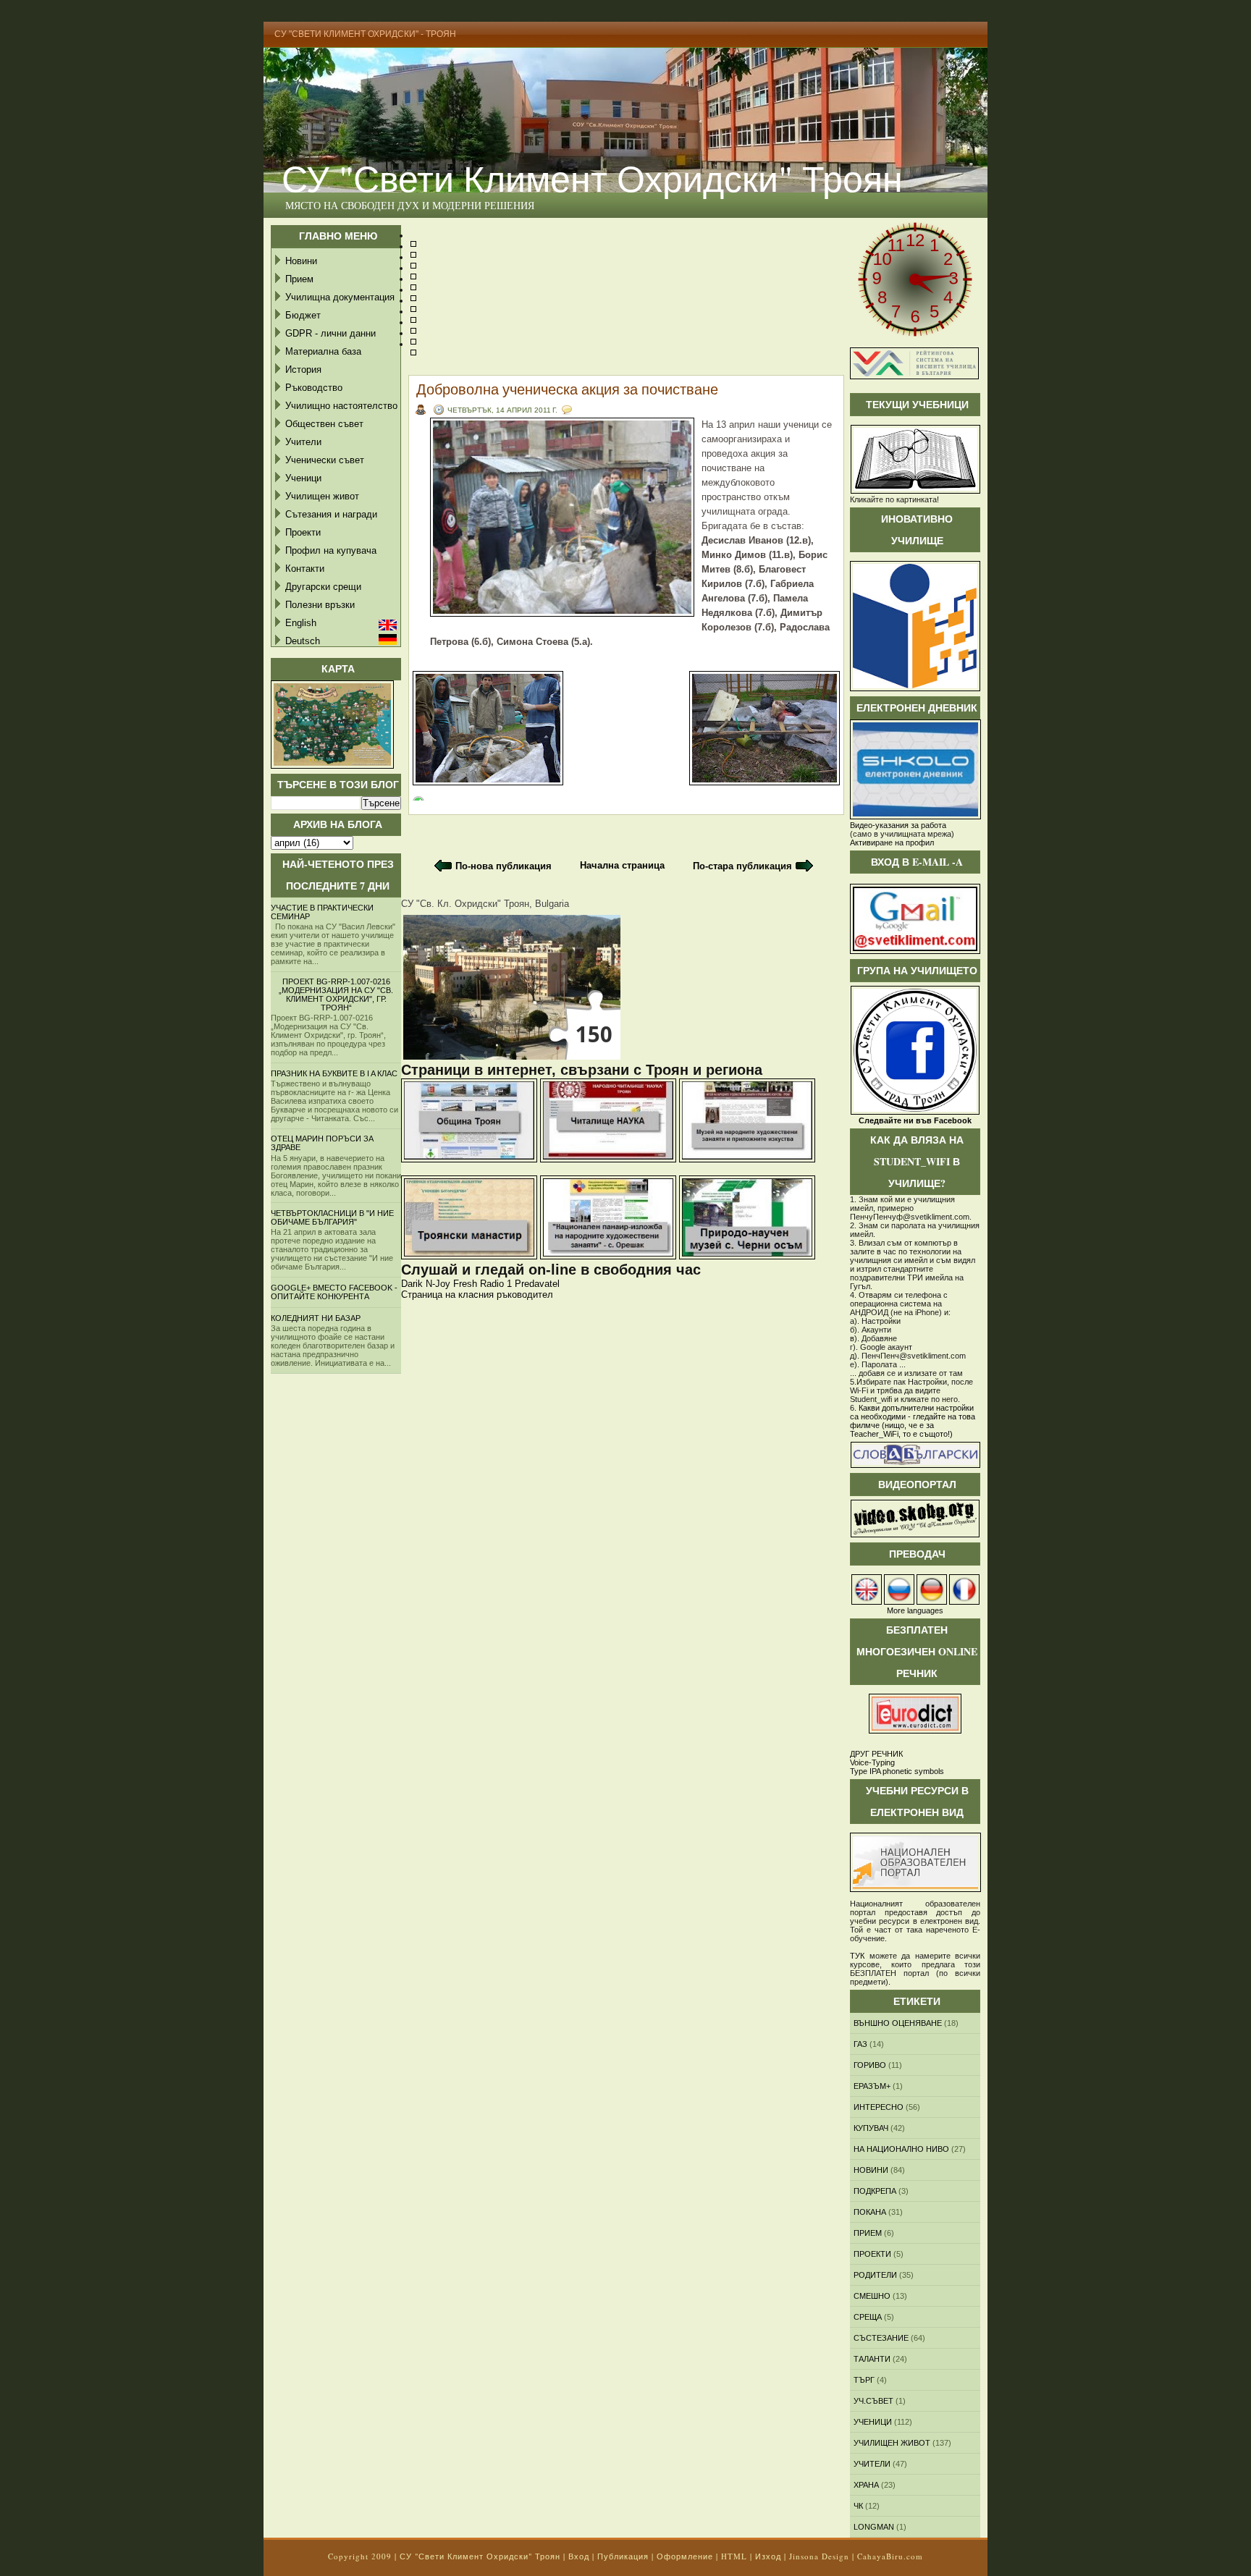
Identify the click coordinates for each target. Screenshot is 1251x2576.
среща (868, 2317)
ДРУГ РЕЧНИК (876, 1754)
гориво (870, 2065)
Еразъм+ (872, 2086)
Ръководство (314, 388)
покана (870, 2212)
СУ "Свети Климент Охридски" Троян (592, 178)
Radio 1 (496, 1284)
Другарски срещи (323, 587)
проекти (872, 2254)
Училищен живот (322, 496)
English (301, 623)
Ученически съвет (325, 460)
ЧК (858, 2506)
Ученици (303, 478)
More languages (915, 1610)
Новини (301, 261)
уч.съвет (873, 2401)
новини (871, 2170)
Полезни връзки (320, 605)
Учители (303, 442)
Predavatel (537, 1284)
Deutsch (303, 641)
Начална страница (622, 865)
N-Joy (438, 1284)
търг (864, 2380)
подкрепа (875, 2191)
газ (860, 2044)
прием (868, 2233)
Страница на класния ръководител (477, 1295)
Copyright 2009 (360, 2556)
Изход (768, 2556)
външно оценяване (898, 2023)
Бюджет (303, 315)
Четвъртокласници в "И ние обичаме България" (332, 1217)
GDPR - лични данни (330, 333)
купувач (871, 2128)
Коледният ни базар (316, 1318)
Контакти (305, 569)
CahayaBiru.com (890, 2556)
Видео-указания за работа (898, 825)
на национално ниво (901, 2149)
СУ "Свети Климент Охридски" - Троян (365, 34)
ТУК (857, 1956)
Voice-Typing (872, 1762)
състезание (881, 2338)
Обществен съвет (324, 424)
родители (875, 2275)
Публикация (623, 2556)
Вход (579, 2556)
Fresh (465, 1284)
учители (872, 2464)
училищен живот (892, 2443)
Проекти (303, 532)
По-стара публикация (742, 866)
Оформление (685, 2556)
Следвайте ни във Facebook (915, 1120)
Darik (412, 1284)
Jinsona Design (819, 2556)
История (303, 369)
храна (866, 2485)
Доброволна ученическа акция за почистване (567, 389)
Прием (299, 279)
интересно (879, 2107)
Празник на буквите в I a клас (334, 1073)
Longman (874, 2527)
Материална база (323, 351)
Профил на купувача (331, 550)
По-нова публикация (504, 866)
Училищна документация (340, 297)
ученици (873, 2422)
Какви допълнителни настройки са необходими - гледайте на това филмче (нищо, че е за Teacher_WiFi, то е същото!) (913, 1421)
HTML (734, 2556)
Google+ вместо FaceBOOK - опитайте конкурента (334, 1292)
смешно (872, 2296)
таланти (872, 2359)
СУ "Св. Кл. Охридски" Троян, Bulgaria (485, 904)
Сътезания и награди (331, 514)
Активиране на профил (892, 843)
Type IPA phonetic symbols (897, 1771)
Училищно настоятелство (341, 406)
